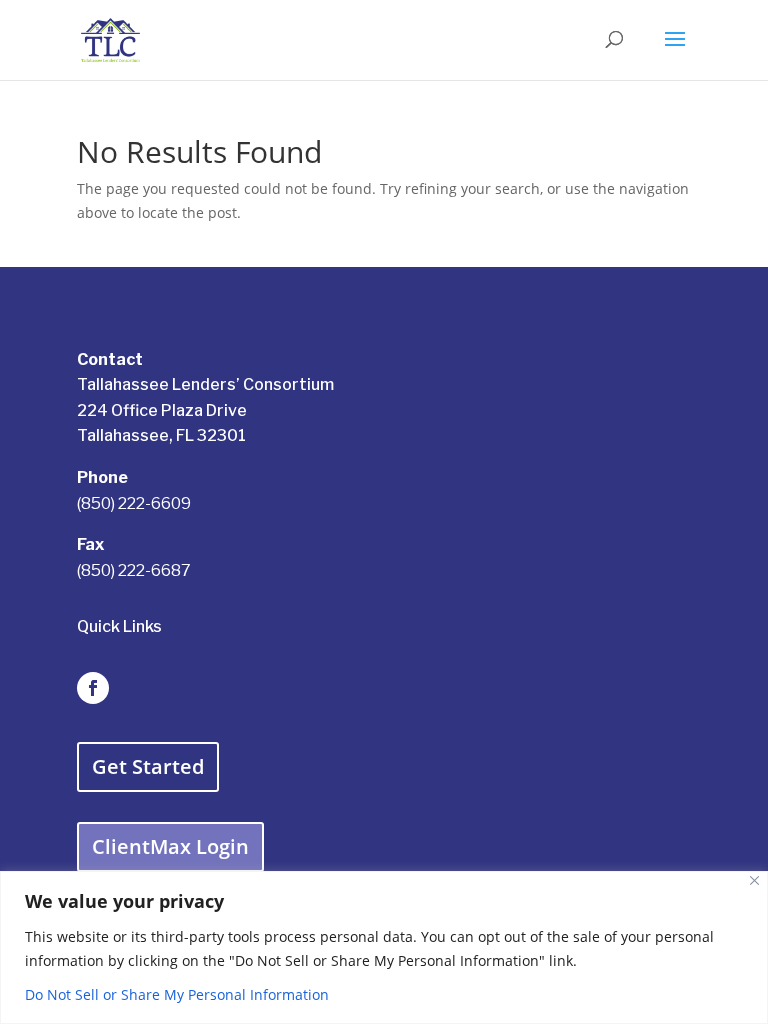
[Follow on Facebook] (93, 688)
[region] (384, 947)
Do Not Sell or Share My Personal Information (177, 994)
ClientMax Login (170, 846)
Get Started (148, 766)
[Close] (754, 880)
